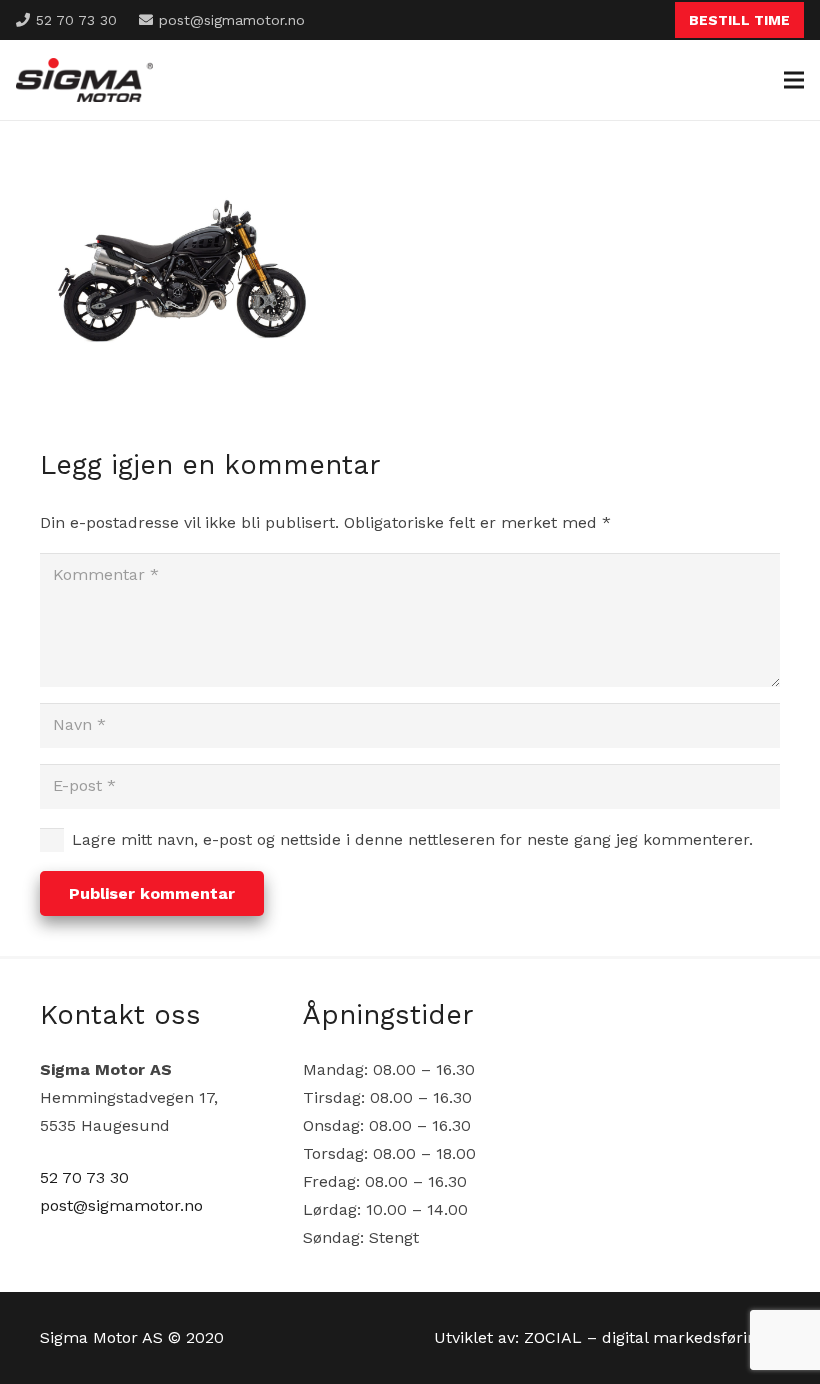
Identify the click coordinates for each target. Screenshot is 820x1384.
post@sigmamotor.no (121, 1205)
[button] (794, 80)
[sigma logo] (84, 80)
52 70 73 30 (84, 1177)
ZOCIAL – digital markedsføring (645, 1337)
